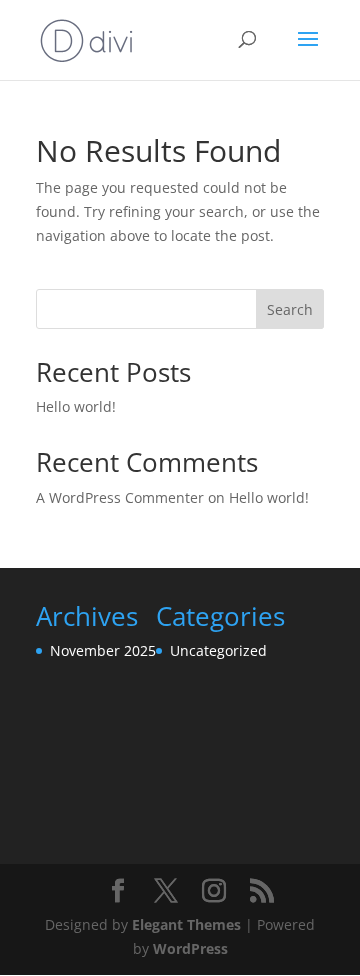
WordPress (190, 948)
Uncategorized (218, 650)
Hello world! (76, 406)
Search (290, 309)
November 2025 (103, 650)
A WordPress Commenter (120, 497)
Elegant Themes (186, 924)
